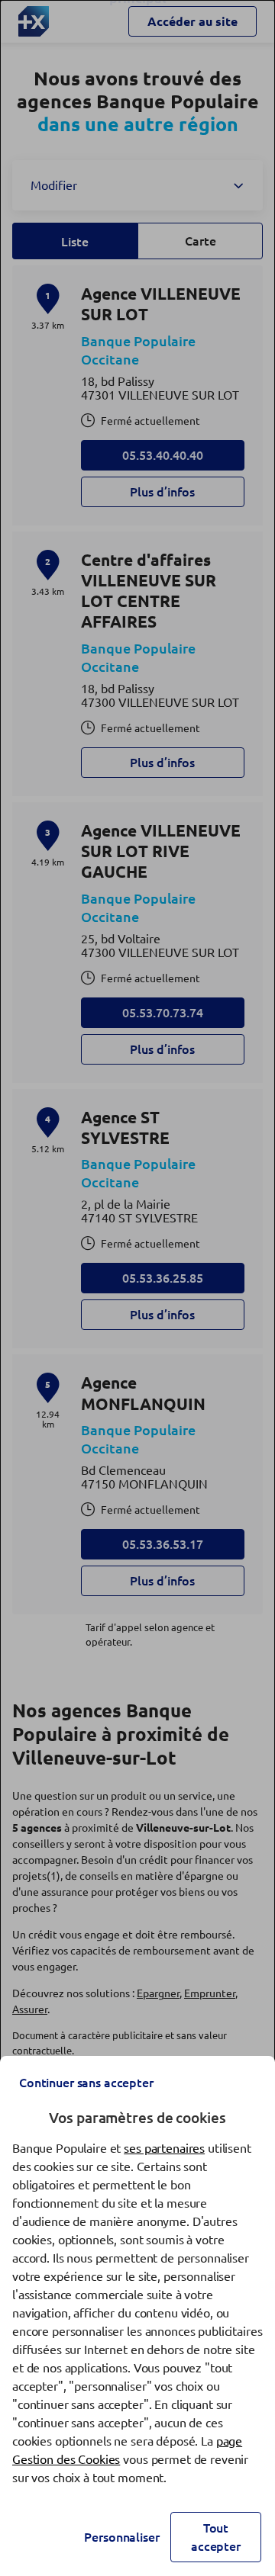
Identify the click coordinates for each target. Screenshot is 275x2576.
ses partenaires (164, 2148)
